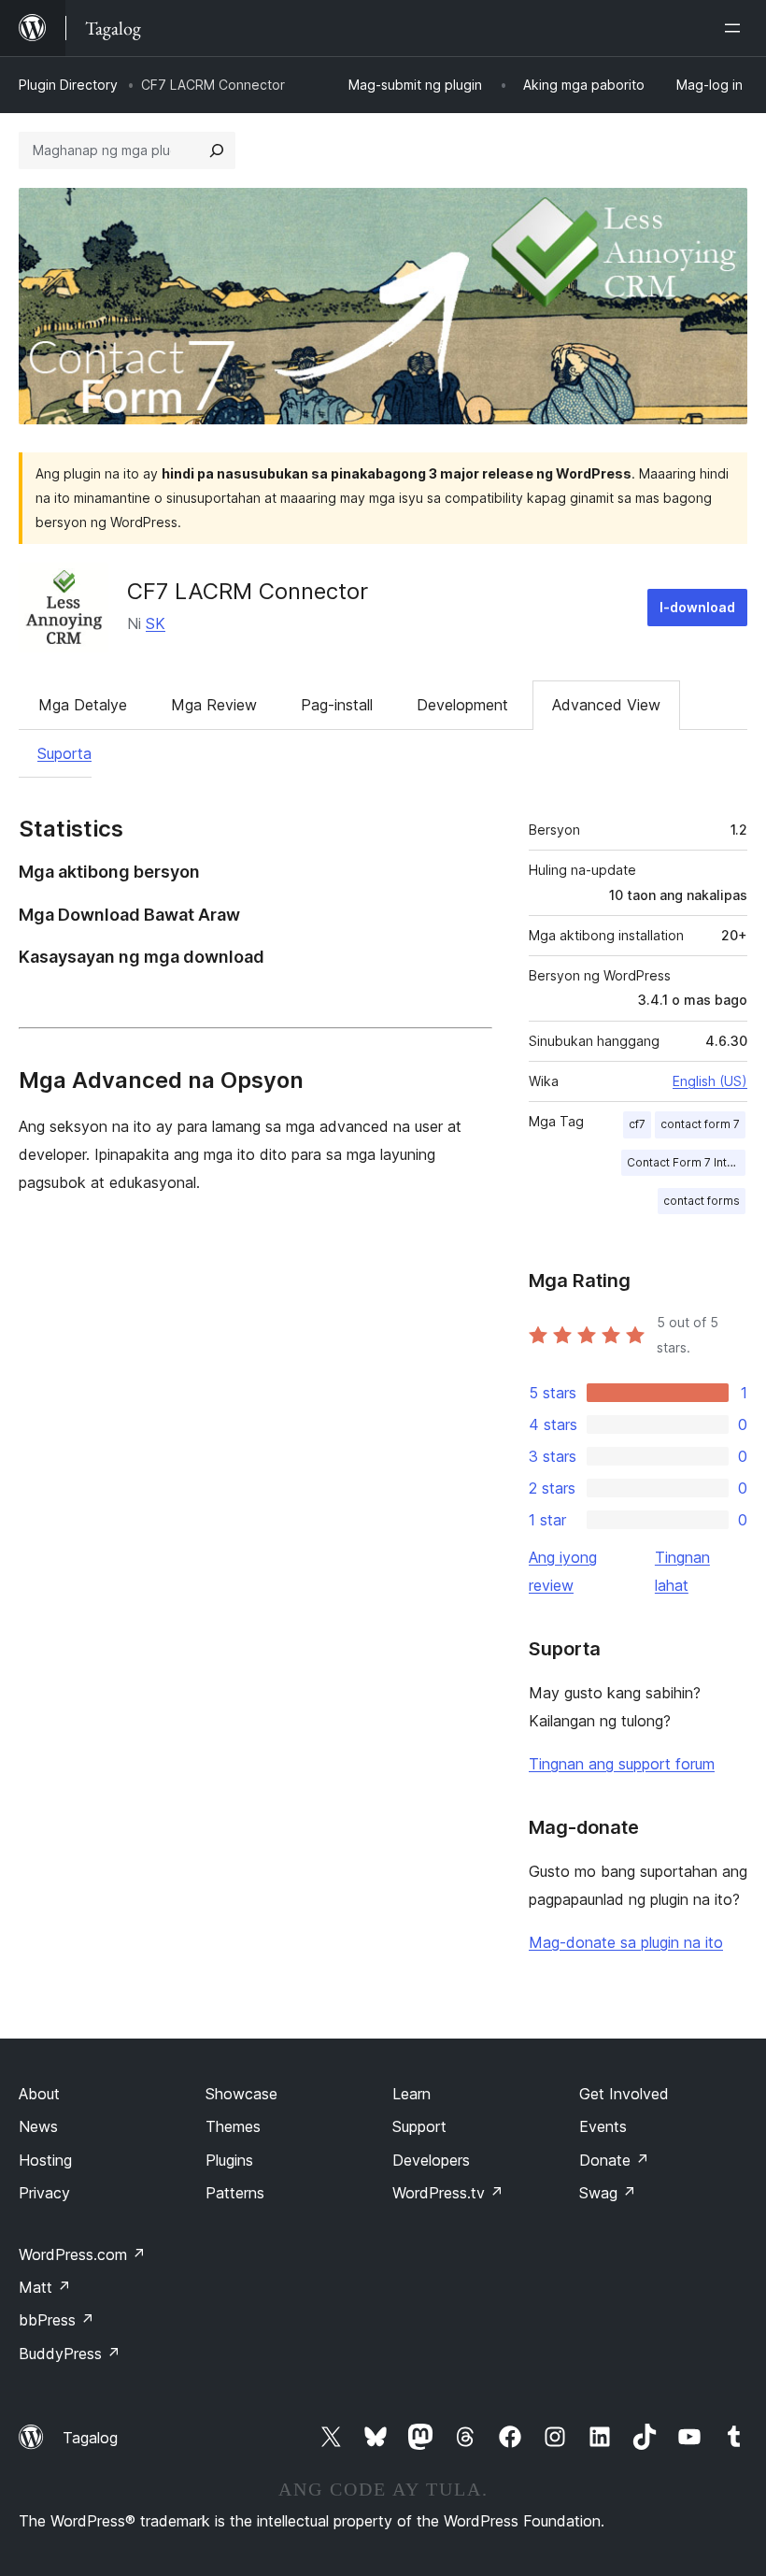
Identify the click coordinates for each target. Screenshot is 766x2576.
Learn (411, 2094)
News (38, 2126)
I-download (697, 607)
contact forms (702, 1201)
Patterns (235, 2193)
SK (156, 623)
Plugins (229, 2160)
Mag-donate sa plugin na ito (626, 1942)
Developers (431, 2160)
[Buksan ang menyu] (736, 28)
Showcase (241, 2094)
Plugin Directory (68, 85)
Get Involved (624, 2094)
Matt (45, 2287)
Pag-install (337, 705)
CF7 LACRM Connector (248, 591)
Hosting (45, 2160)
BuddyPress (70, 2354)
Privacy (44, 2193)
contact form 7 (700, 1124)
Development (462, 705)
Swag (608, 2193)
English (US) (710, 1081)
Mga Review (214, 705)
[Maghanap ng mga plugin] (217, 150)
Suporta (64, 753)
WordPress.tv (448, 2193)
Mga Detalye (83, 705)
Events (603, 2126)
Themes (233, 2126)
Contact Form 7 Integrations (686, 1162)
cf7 (637, 1124)
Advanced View (606, 705)
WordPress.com (82, 2254)
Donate (614, 2160)
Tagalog (90, 2438)
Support (419, 2126)
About (39, 2094)
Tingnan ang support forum (622, 1764)
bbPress (57, 2320)
